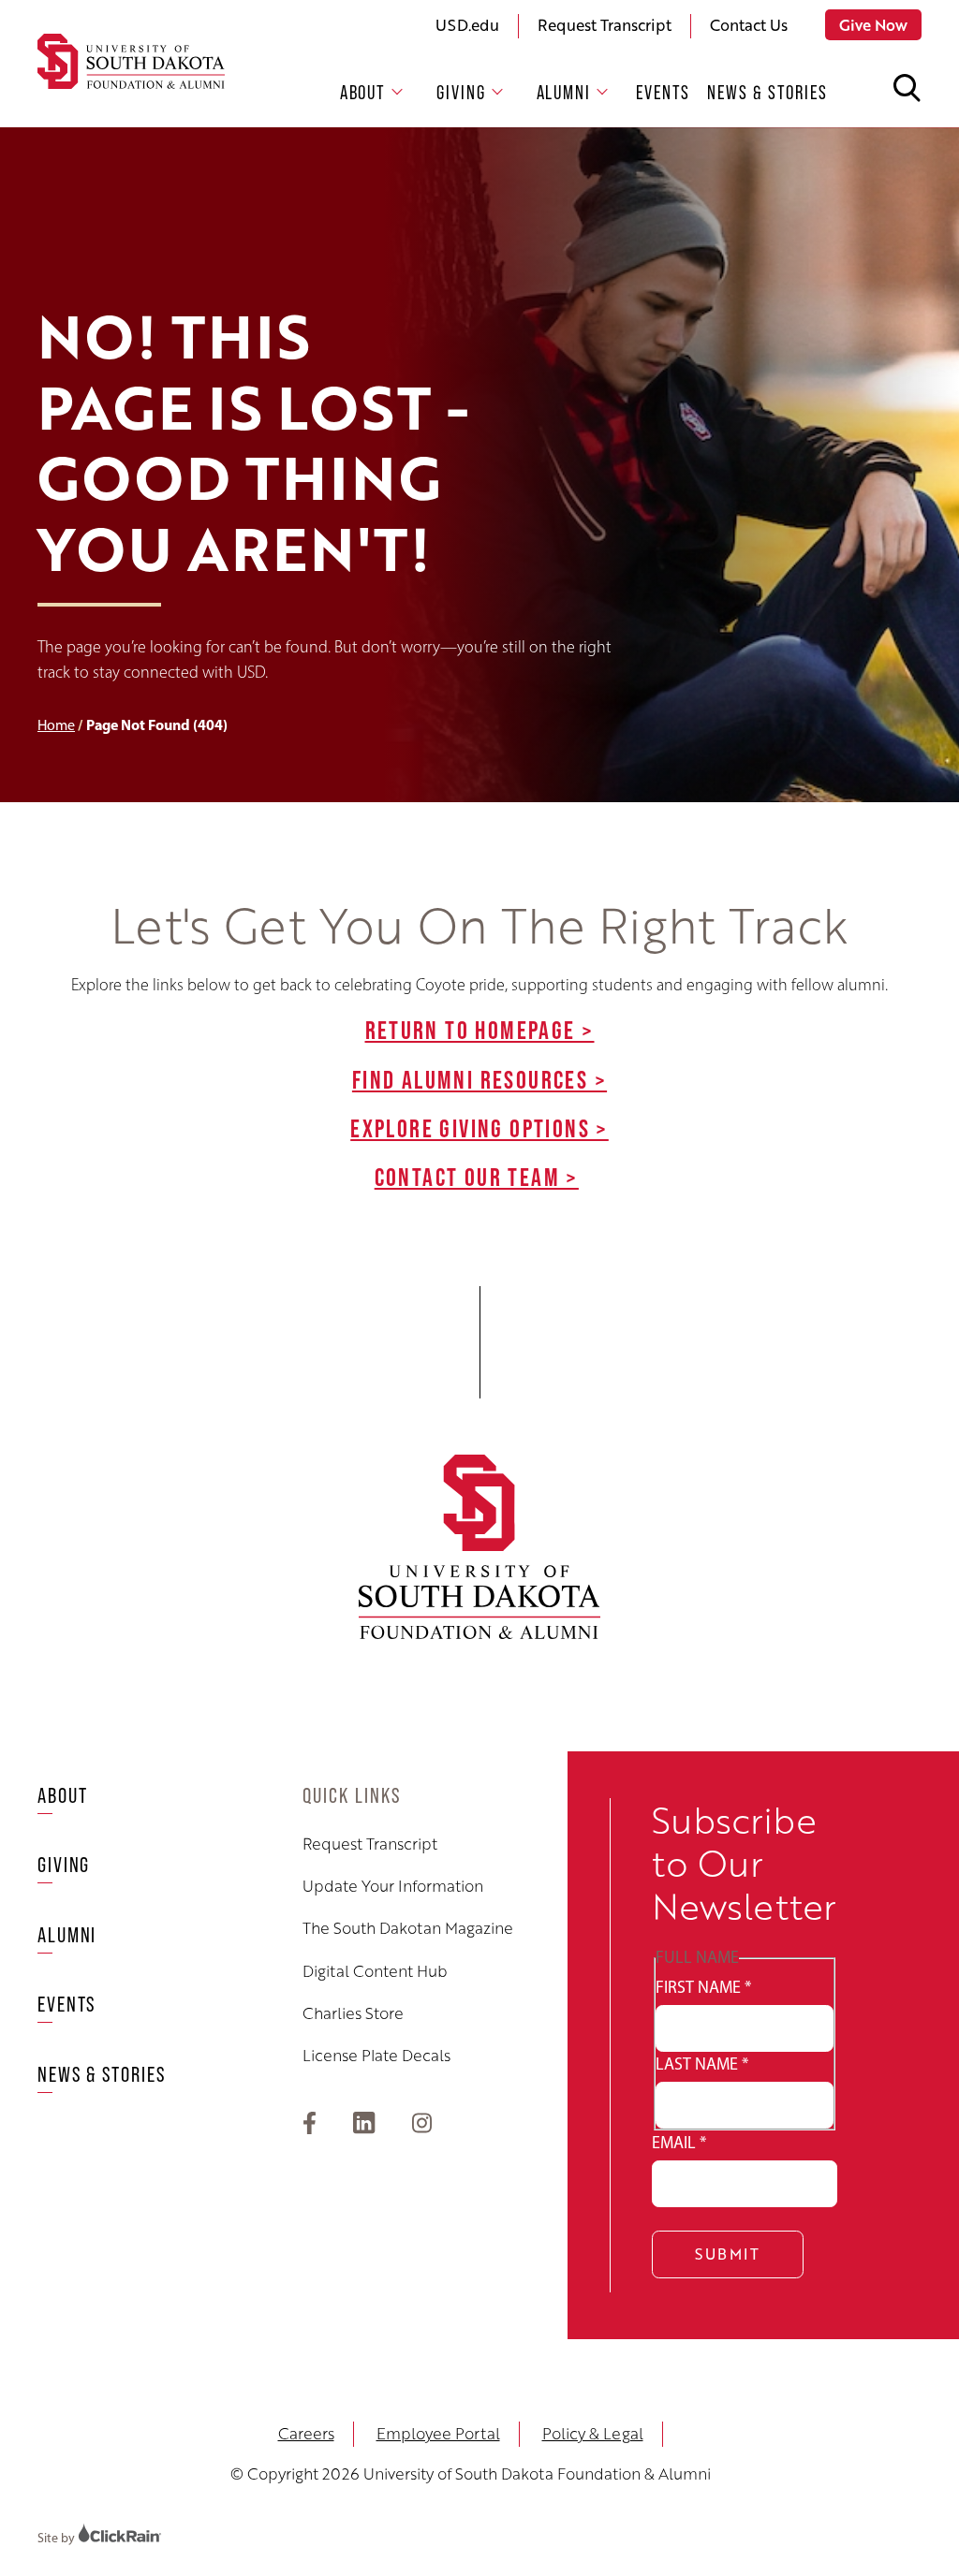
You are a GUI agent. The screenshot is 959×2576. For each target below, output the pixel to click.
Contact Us (749, 25)
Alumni (564, 92)
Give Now (873, 25)
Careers (306, 2433)
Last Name (702, 2064)
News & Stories (767, 92)
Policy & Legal (593, 2433)
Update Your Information (393, 1886)
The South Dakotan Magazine (408, 1928)
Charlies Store (353, 2013)
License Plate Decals (376, 2056)
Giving (461, 92)
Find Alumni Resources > (479, 1079)
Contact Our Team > (477, 1177)
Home (56, 725)
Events (663, 92)
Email (679, 2143)
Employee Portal (438, 2433)
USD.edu (467, 25)
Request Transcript (605, 25)
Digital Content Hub (375, 1971)
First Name (703, 1987)
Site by (58, 2538)
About (363, 92)
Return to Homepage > (480, 1030)
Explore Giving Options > (479, 1128)
